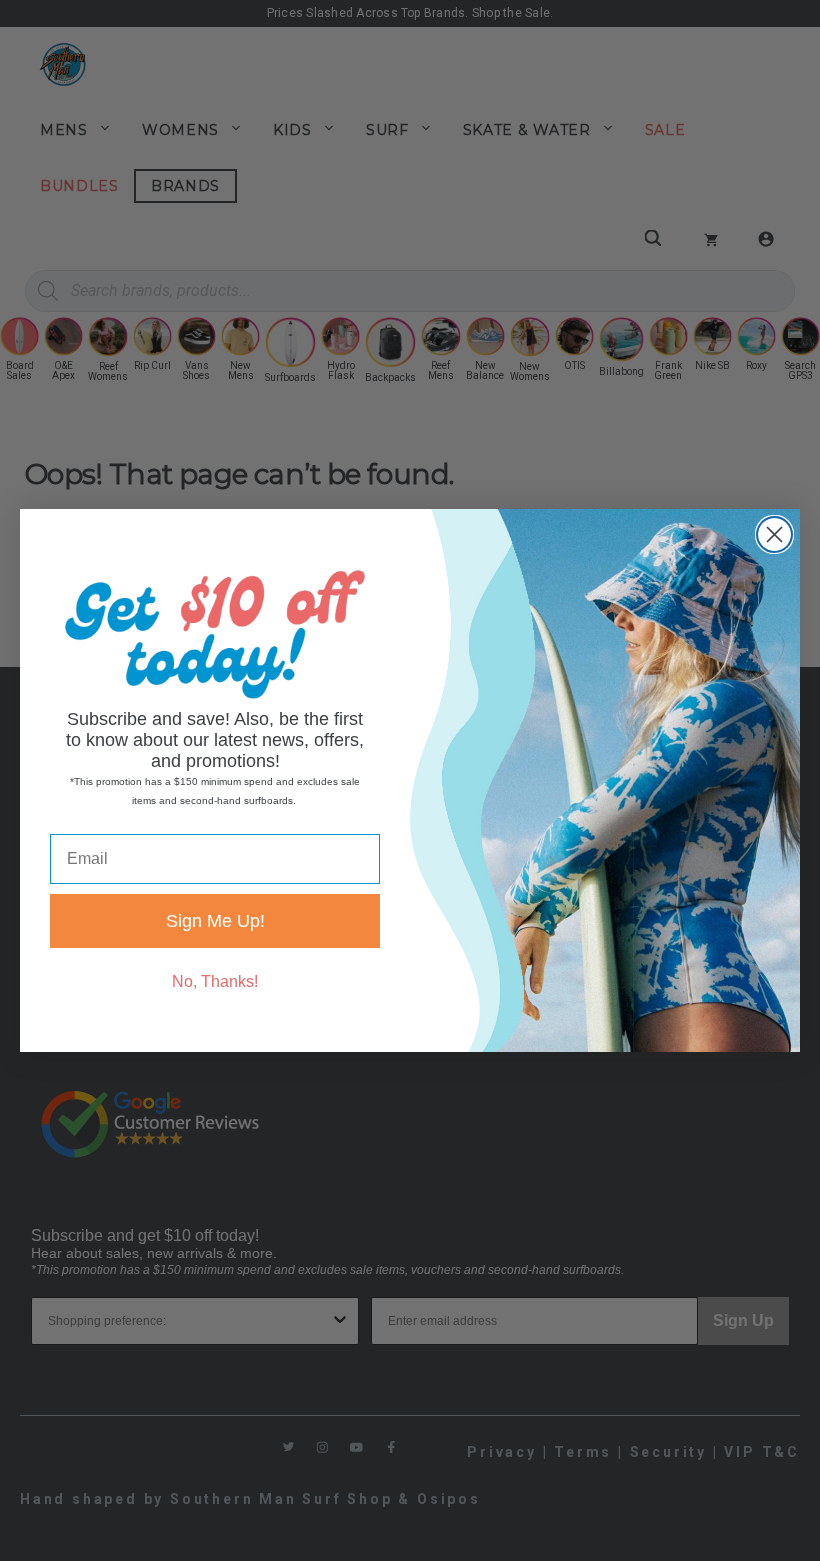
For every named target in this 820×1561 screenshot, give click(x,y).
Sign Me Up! (215, 921)
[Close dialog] (774, 534)
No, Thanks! (215, 981)
